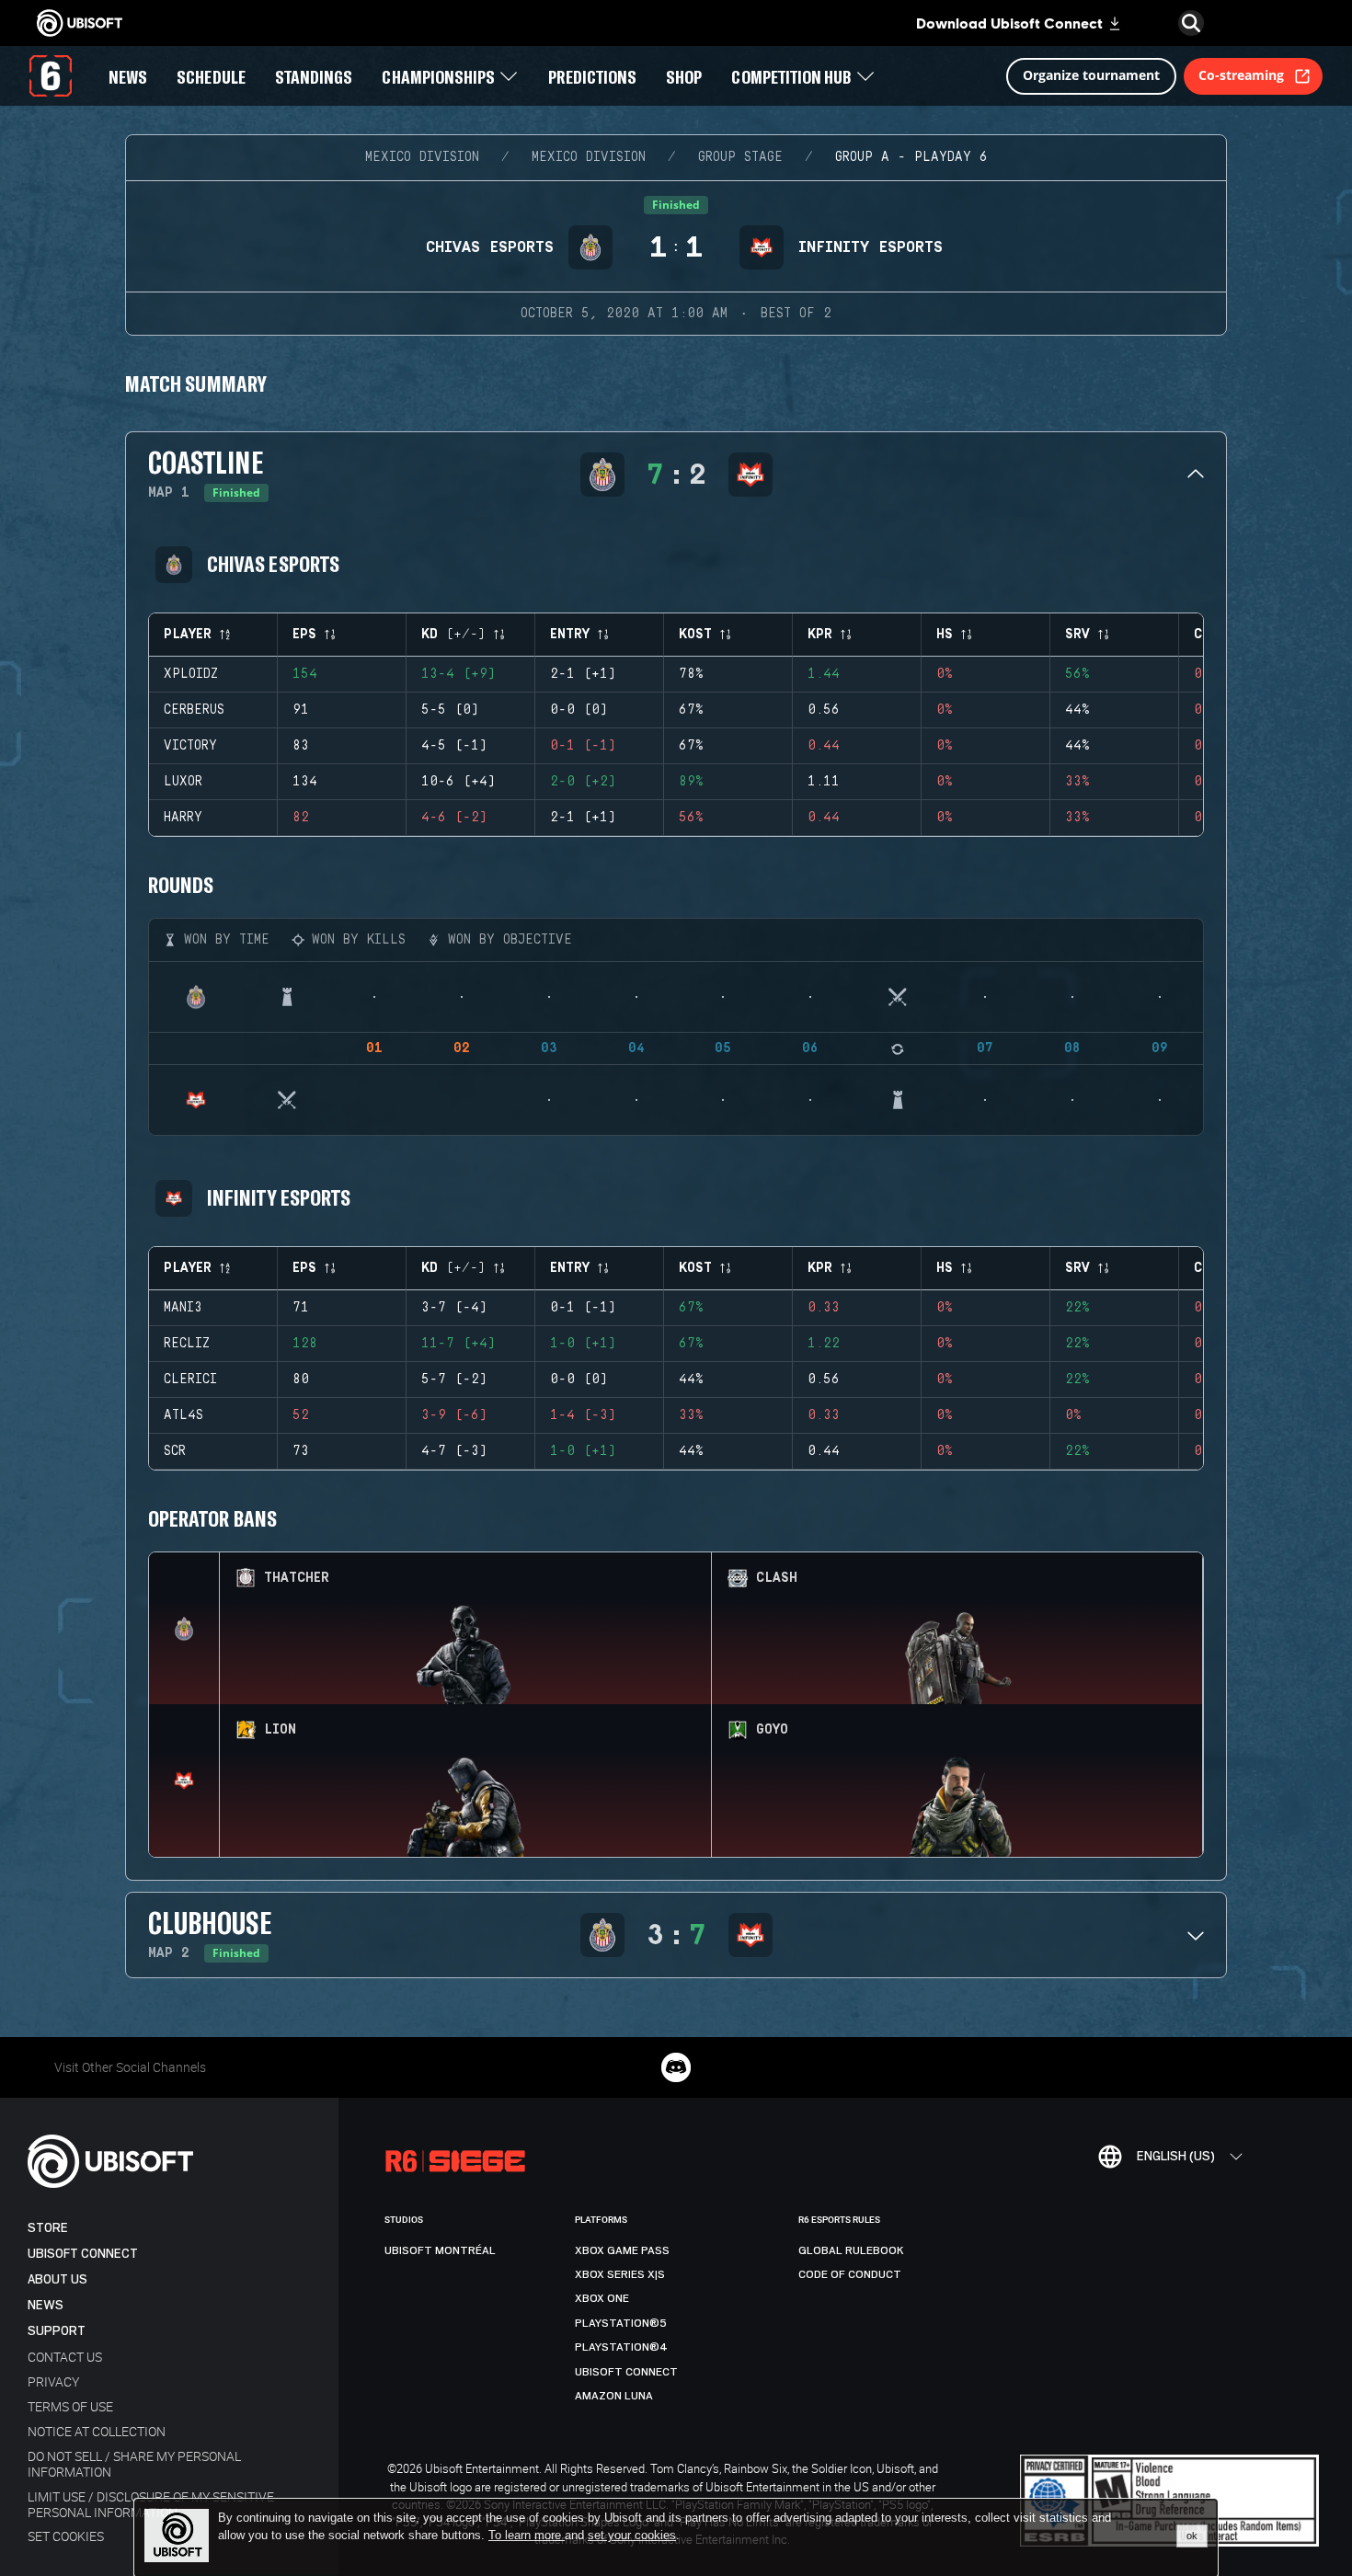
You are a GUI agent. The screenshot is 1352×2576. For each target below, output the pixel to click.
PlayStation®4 (621, 2347)
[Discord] (676, 2067)
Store (48, 2228)
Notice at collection (97, 2431)
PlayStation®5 (621, 2323)
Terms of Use (70, 2406)
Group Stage (740, 157)
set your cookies (632, 2536)
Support (57, 2331)
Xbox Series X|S (620, 2274)
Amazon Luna (614, 2396)
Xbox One (602, 2298)
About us (57, 2279)
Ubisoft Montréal (440, 2250)
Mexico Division (422, 157)
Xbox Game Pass (622, 2250)
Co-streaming (1241, 75)
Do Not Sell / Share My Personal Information (134, 2464)
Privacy (53, 2381)
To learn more (527, 2535)
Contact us (65, 2357)
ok (1192, 2536)
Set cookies (66, 2536)
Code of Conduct (850, 2274)
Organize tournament (1091, 75)
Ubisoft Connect (83, 2254)
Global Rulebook (851, 2250)
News (46, 2305)
